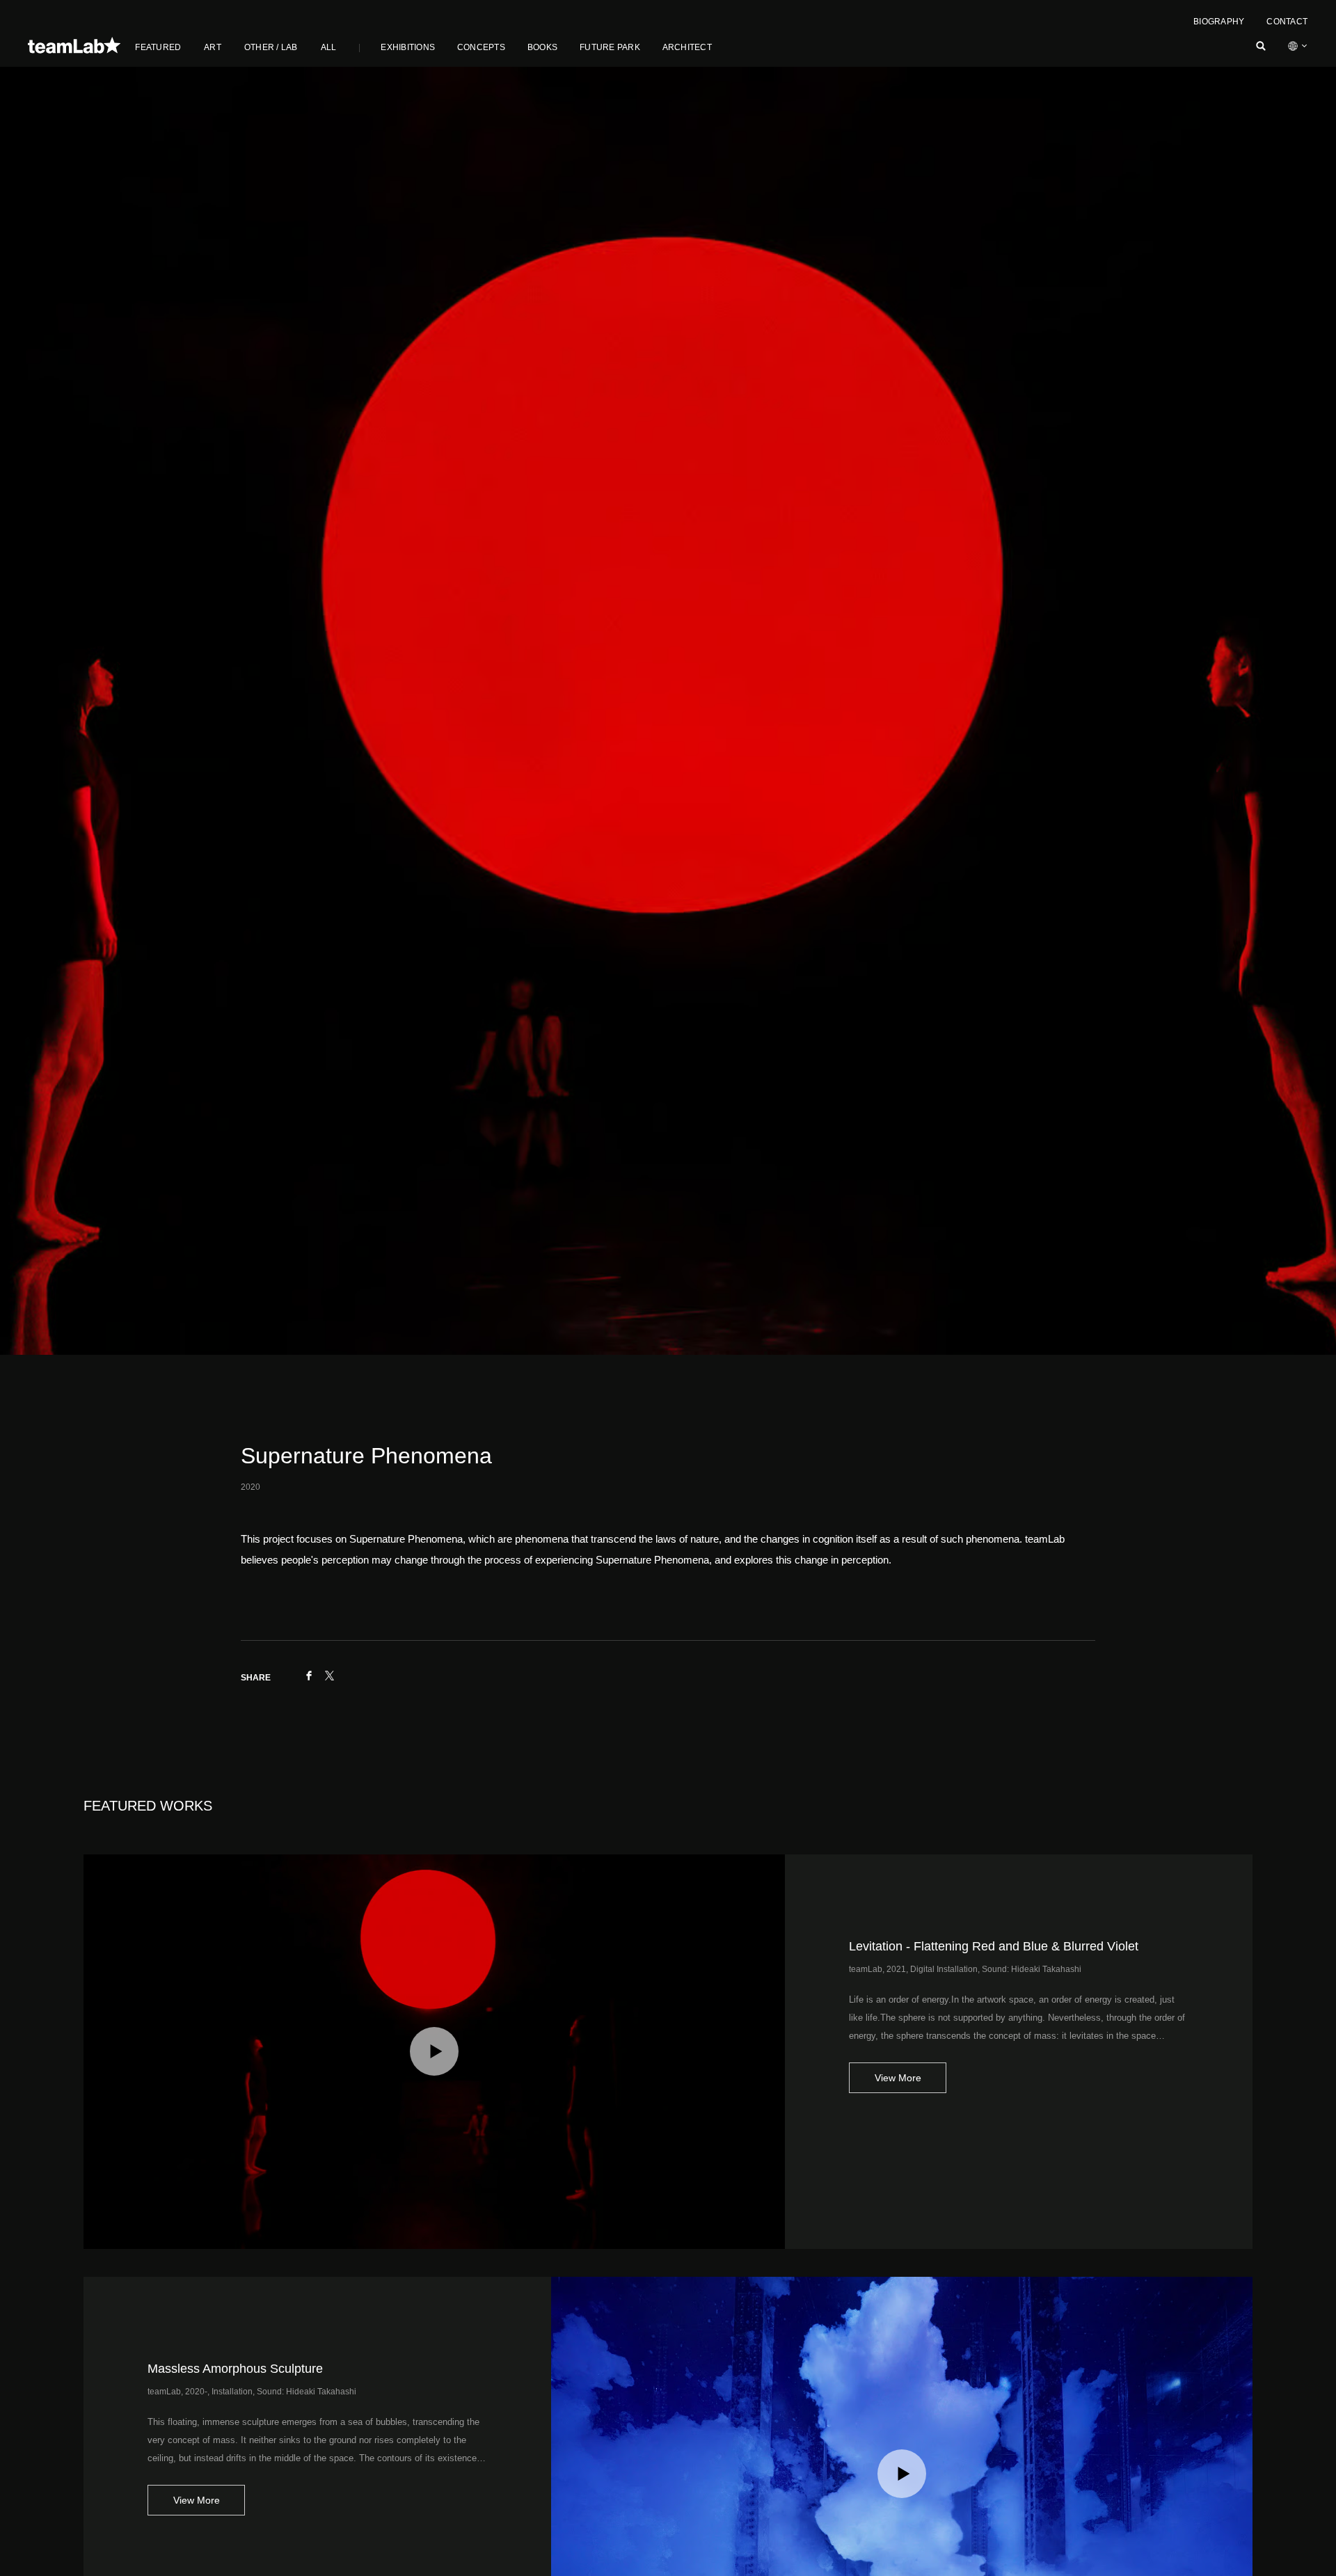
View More (898, 2078)
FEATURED (158, 47)
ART (213, 47)
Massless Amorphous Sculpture (235, 2369)
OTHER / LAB (271, 47)
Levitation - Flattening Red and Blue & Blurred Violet (994, 1946)
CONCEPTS (481, 47)
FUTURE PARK (610, 47)
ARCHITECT (687, 47)
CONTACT (1287, 22)
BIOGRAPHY (1219, 22)
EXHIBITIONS (408, 47)
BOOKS (542, 47)
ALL (329, 47)
